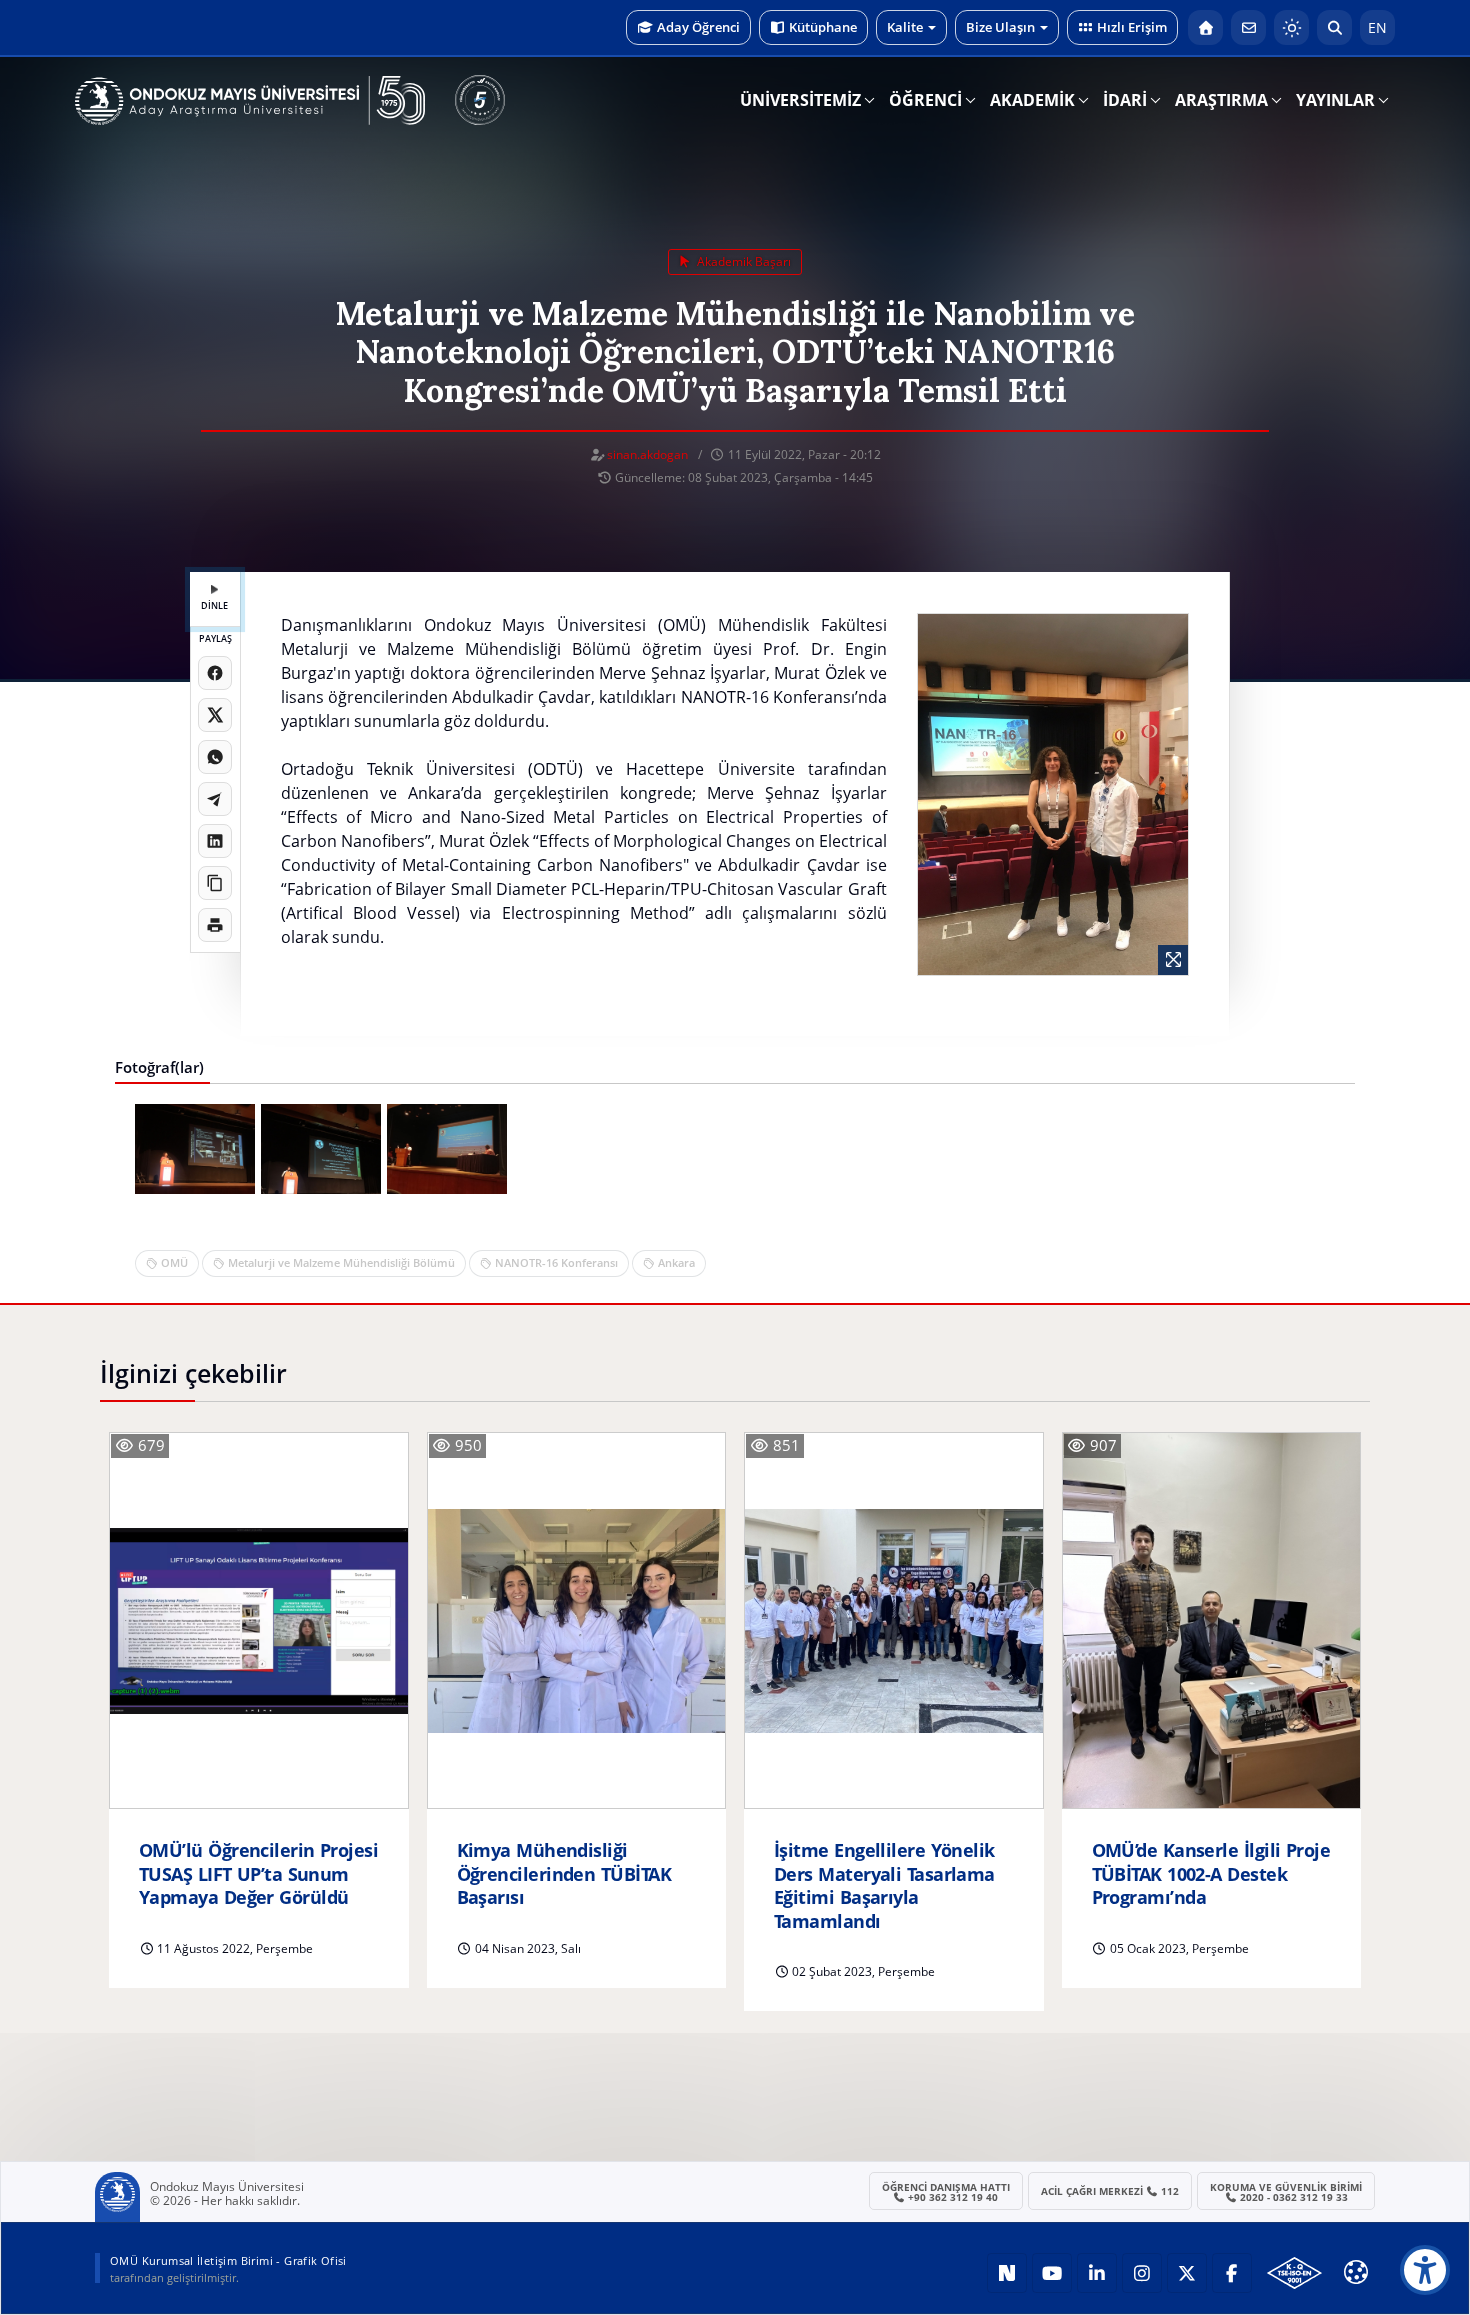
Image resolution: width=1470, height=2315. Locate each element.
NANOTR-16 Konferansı (556, 1262)
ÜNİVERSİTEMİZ (800, 100)
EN (1377, 27)
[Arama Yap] (1334, 27)
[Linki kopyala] (215, 883)
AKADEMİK (1032, 100)
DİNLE (214, 605)
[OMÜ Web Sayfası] (250, 101)
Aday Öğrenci (698, 27)
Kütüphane (823, 27)
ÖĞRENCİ (925, 100)
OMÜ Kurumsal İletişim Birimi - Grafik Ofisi (228, 2260)
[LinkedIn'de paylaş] (215, 841)
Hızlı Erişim (1132, 27)
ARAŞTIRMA (1221, 100)
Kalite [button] (905, 27)
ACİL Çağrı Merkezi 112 (1110, 2191)
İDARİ (1125, 100)
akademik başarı (742, 261)
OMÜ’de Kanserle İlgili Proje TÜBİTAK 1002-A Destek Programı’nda (1211, 1874)
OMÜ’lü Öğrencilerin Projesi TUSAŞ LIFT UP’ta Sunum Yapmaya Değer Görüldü (258, 1874)
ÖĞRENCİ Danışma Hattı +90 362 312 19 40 (946, 2192)
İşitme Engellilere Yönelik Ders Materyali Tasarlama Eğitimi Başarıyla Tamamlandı (884, 1885)
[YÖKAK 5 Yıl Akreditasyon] (480, 100)
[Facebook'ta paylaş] (215, 673)
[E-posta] (1248, 27)
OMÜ (174, 1262)
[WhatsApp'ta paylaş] (215, 757)
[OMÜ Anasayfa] (1205, 27)
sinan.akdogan (647, 454)
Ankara (676, 1262)
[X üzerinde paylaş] (215, 715)
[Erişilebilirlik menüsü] (1425, 2270)
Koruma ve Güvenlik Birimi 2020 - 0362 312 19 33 (1286, 2192)
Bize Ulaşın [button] (1000, 27)
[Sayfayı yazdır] (215, 925)
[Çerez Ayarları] (1356, 2272)
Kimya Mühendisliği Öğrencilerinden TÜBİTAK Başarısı (564, 1874)
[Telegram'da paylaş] (215, 799)
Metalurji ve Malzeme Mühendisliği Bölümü (341, 1262)
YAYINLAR (1335, 100)
